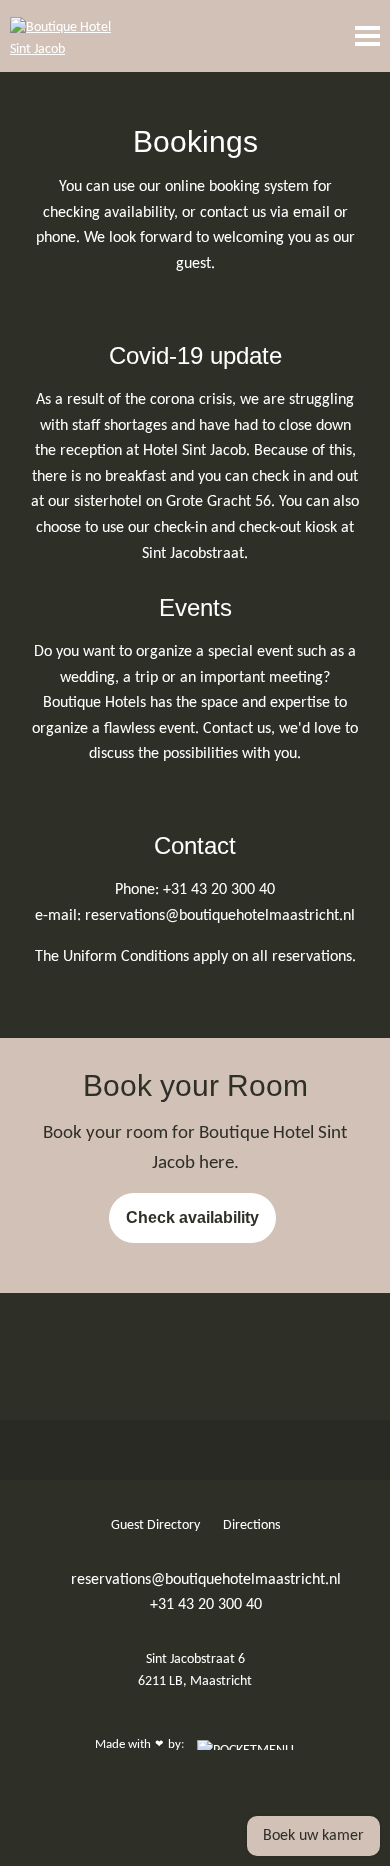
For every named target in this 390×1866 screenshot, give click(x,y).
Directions (251, 1525)
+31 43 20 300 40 (204, 1605)
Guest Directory (157, 1525)
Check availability (192, 1217)
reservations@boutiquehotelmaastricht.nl (204, 1580)
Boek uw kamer (313, 1836)
